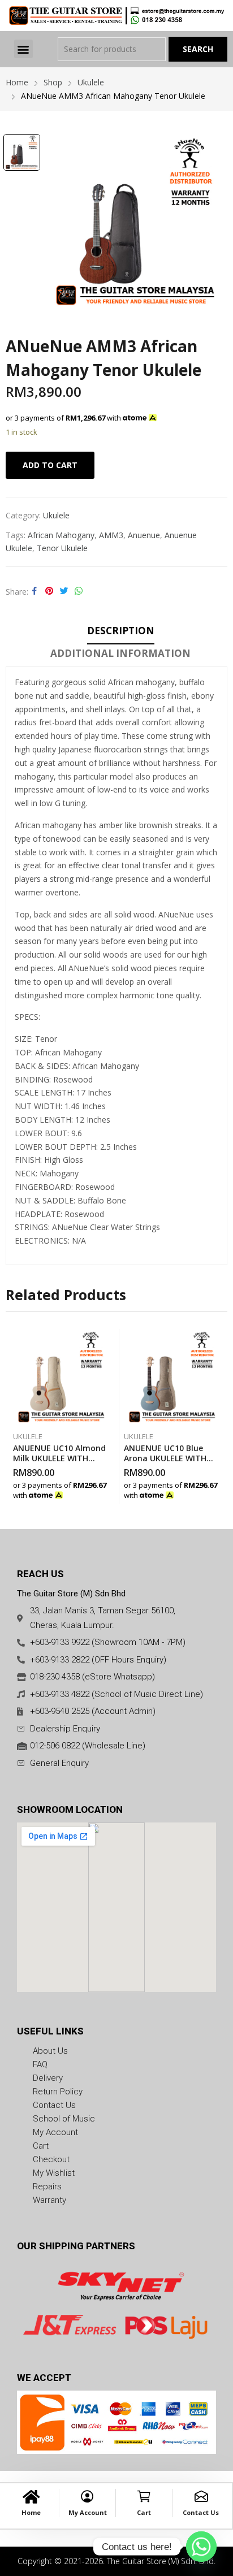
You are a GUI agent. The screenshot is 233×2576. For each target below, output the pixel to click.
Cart (144, 2512)
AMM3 (111, 535)
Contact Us (201, 2512)
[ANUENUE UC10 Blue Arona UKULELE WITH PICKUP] (172, 1377)
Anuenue (144, 535)
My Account (88, 2512)
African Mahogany (61, 535)
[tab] (121, 633)
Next (219, 1416)
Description (121, 631)
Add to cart (50, 465)
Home (31, 2512)
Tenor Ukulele (62, 548)
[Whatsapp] (201, 2547)
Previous (14, 1416)
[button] (23, 49)
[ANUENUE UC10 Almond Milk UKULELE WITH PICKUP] (61, 1377)
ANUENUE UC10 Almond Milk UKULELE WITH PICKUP (59, 1458)
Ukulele (56, 515)
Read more (107, 1492)
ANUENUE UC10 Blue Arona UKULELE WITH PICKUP (165, 1458)
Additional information (120, 653)
